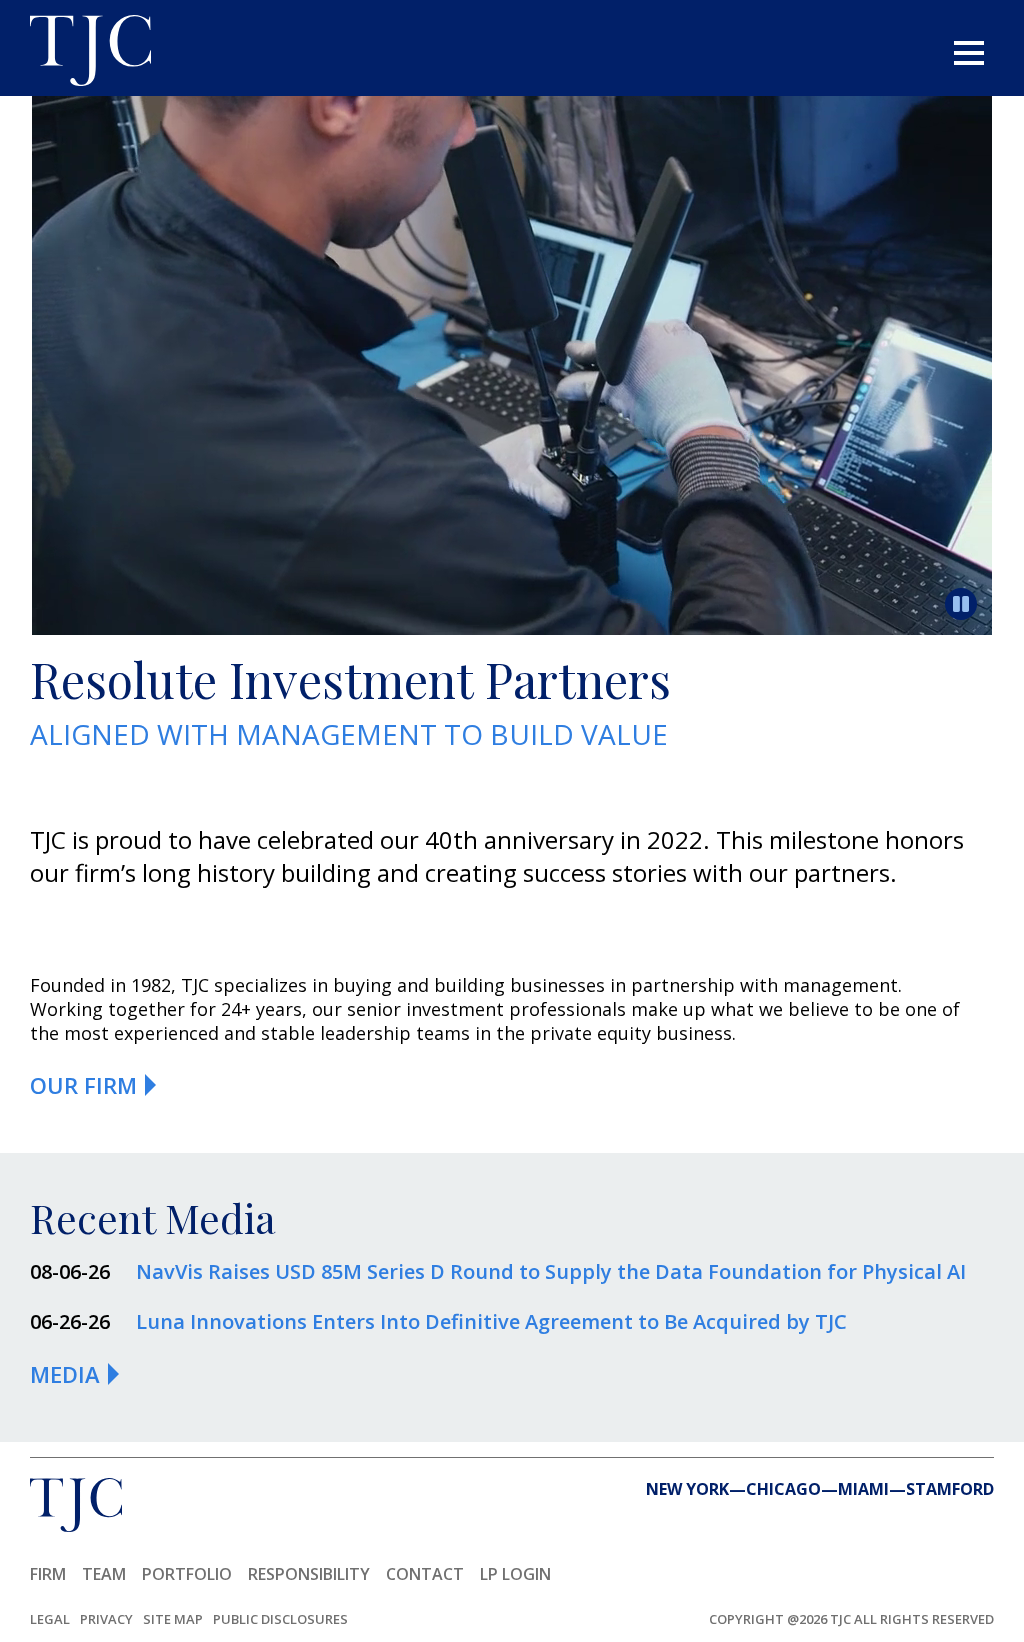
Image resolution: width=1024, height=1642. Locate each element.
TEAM (104, 1574)
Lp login (515, 1574)
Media (65, 1374)
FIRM (48, 1574)
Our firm (83, 1085)
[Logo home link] (90, 53)
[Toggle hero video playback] (961, 604)
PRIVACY (106, 1619)
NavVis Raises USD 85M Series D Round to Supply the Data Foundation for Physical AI (551, 1271)
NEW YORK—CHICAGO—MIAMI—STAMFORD (820, 1489)
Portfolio (187, 1574)
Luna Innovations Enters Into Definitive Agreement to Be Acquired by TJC (491, 1321)
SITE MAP (173, 1619)
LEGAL (50, 1619)
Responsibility (309, 1574)
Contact (425, 1574)
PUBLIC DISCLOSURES (280, 1619)
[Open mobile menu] (969, 53)
